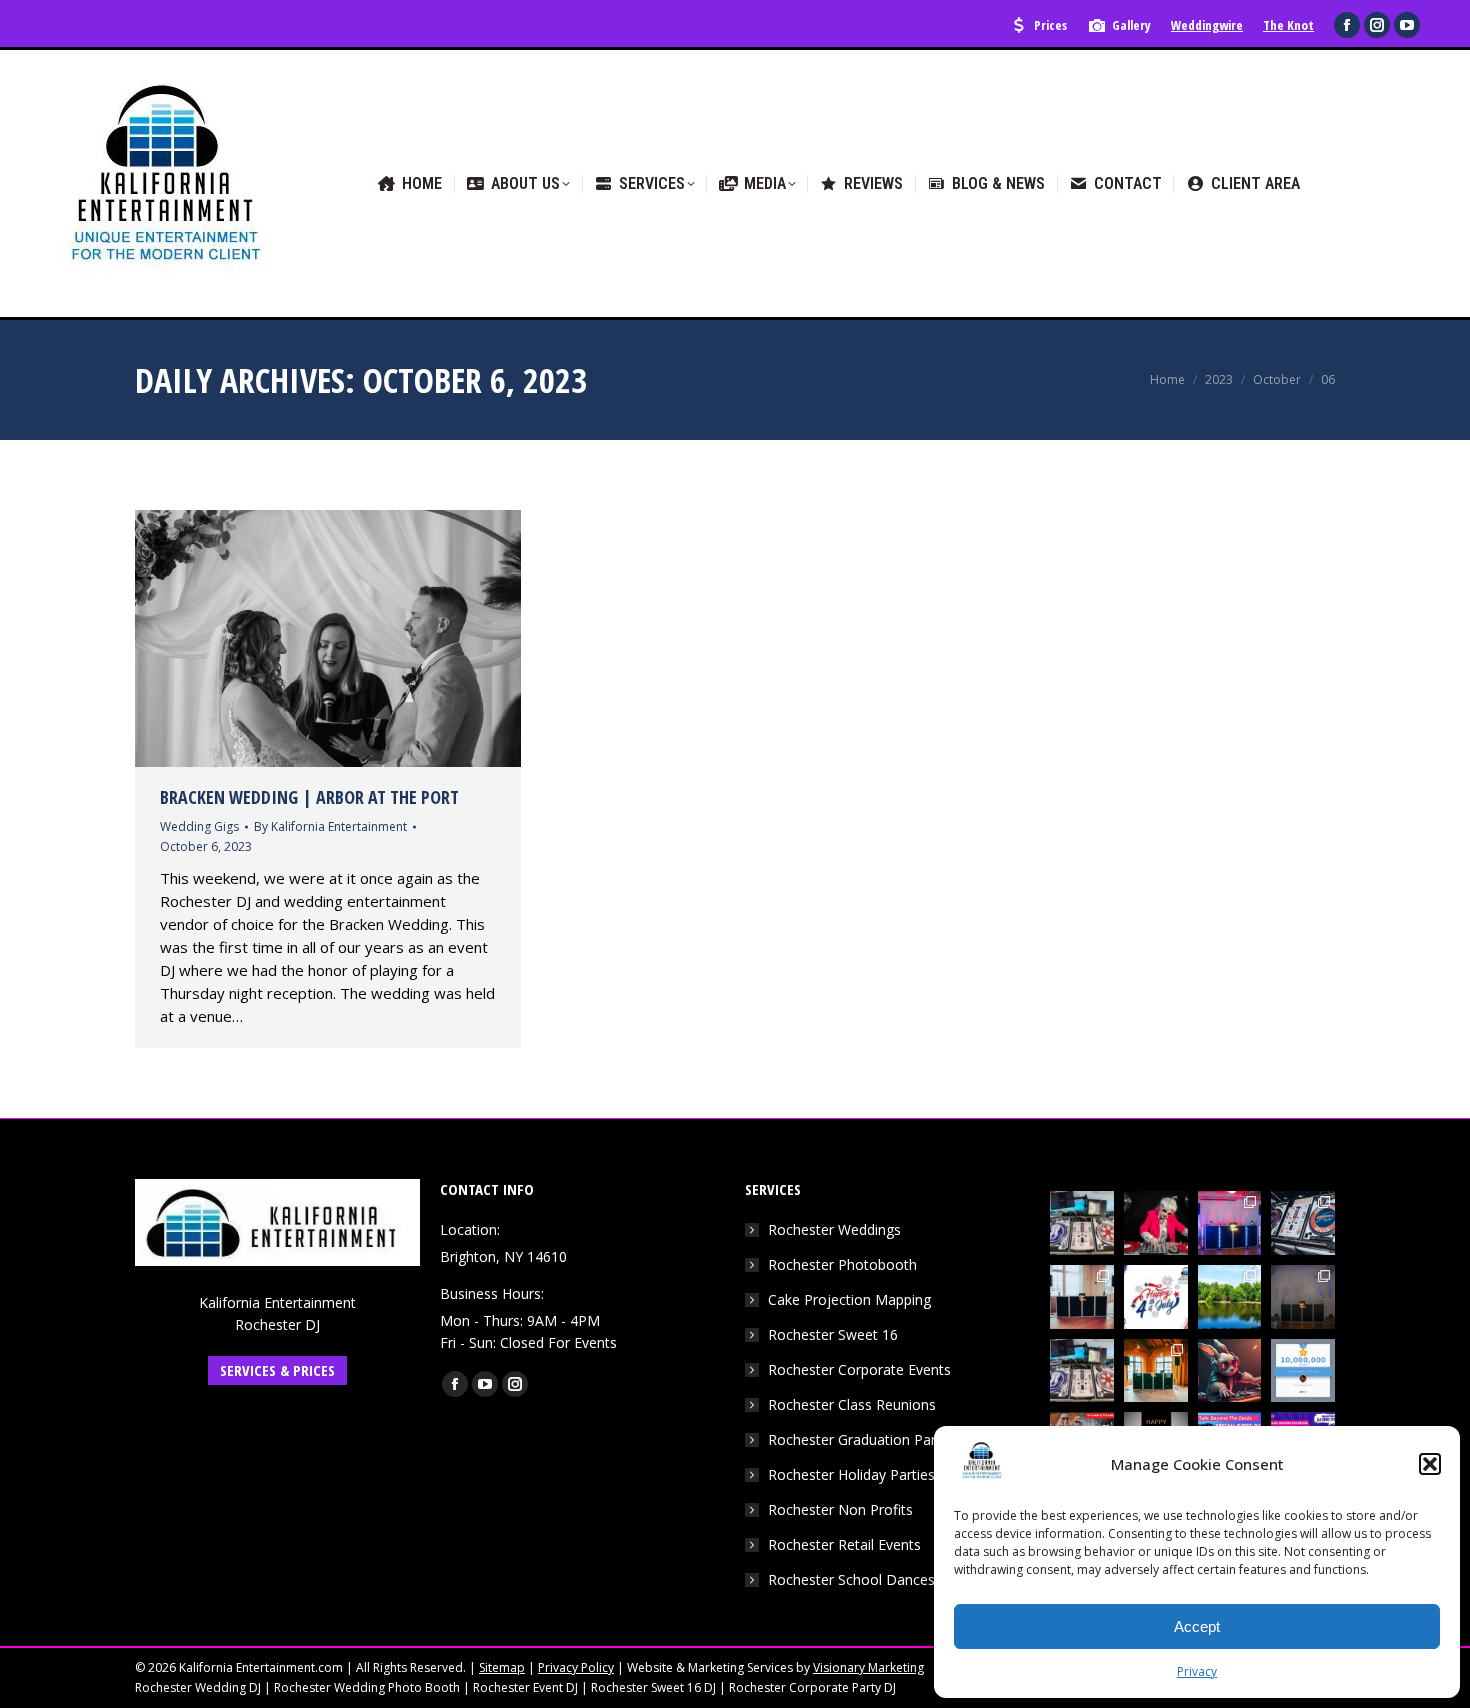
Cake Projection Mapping (849, 1299)
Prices (1050, 25)
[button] (1430, 1464)
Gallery (1131, 25)
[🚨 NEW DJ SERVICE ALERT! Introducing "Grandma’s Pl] (1156, 1223)
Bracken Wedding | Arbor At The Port (309, 797)
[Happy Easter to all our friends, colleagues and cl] (1230, 1371)
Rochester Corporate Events (859, 1369)
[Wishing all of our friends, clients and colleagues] (1156, 1297)
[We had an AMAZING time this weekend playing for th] (1082, 1297)
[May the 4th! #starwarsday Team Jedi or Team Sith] (1082, 1223)
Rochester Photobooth (842, 1264)
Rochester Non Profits (840, 1509)
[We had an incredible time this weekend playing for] (1230, 1223)
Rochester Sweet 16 (833, 1334)
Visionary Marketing (868, 1667)
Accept (1197, 1626)
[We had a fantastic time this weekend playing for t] (1156, 1371)
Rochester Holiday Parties (851, 1474)
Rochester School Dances (851, 1579)
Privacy (1197, 1671)
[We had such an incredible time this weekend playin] (1303, 1297)
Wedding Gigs (199, 826)
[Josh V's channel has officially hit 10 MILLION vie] (1303, 1371)
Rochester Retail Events (844, 1544)
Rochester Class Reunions (852, 1404)
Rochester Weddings (834, 1229)
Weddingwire (1207, 25)
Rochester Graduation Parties (863, 1439)
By (330, 826)
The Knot (1288, 25)
